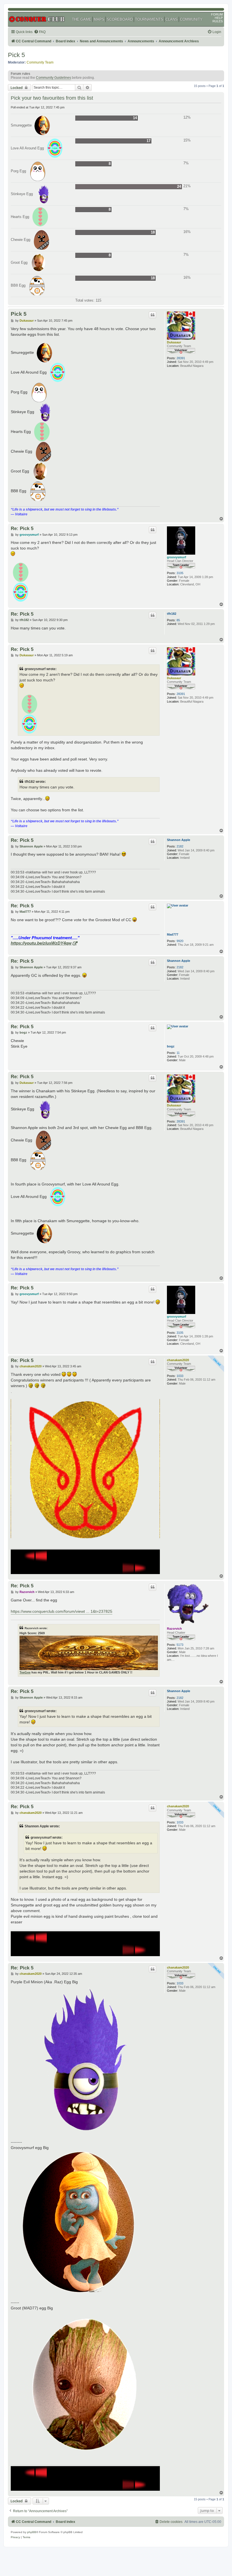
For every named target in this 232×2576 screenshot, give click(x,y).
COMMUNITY (191, 19)
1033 (180, 1376)
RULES (218, 21)
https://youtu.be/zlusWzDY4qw (41, 943)
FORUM (217, 14)
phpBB (32, 2532)
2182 (180, 846)
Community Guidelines (53, 78)
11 (178, 1053)
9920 (180, 941)
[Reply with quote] (152, 315)
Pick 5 (16, 55)
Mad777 (173, 934)
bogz (171, 1046)
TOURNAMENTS (149, 19)
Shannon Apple (179, 840)
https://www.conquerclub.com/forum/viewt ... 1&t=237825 (62, 1611)
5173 (180, 1645)
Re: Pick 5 (22, 528)
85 (178, 620)
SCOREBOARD (120, 19)
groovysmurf (177, 557)
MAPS (99, 19)
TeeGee (25, 1672)
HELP (219, 18)
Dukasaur (174, 342)
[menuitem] (40, 32)
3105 (180, 573)
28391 (181, 358)
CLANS (172, 19)
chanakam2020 (178, 1360)
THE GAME (82, 19)
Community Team (40, 62)
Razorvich (174, 1629)
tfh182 (172, 614)
